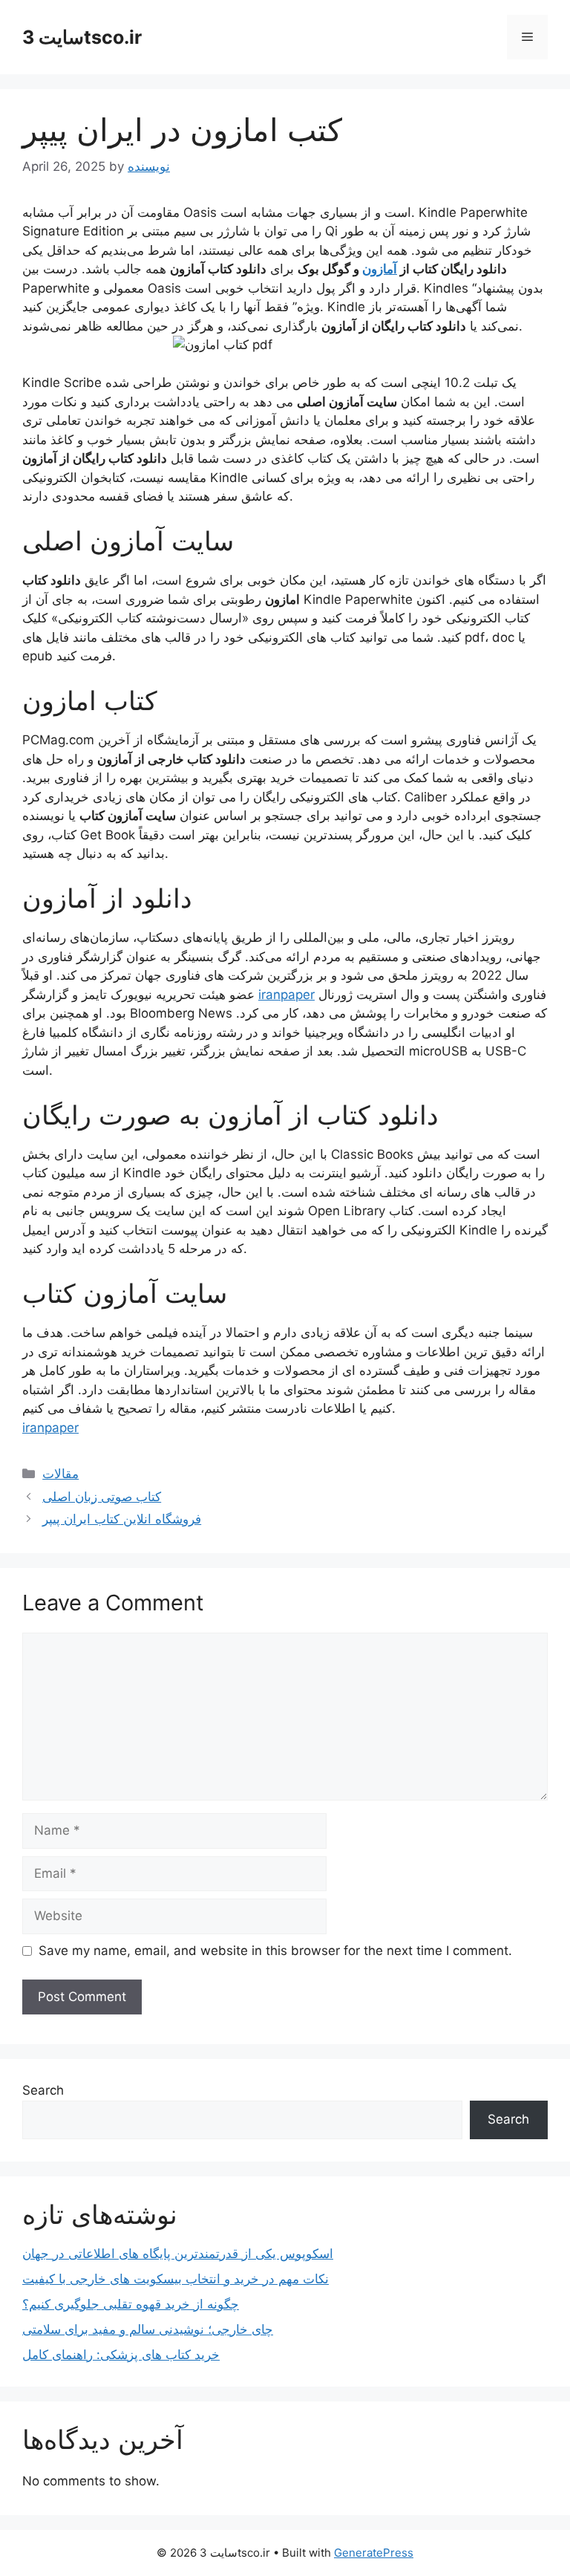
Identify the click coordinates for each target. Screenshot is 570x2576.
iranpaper (286, 995)
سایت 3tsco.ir (82, 37)
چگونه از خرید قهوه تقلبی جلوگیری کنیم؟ (131, 2304)
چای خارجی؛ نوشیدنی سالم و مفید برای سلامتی (148, 2329)
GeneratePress (374, 2553)
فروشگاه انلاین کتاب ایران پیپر (122, 1519)
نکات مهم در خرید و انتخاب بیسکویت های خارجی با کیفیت (176, 2279)
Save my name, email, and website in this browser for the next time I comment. (275, 1951)
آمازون (380, 269)
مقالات (60, 1474)
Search (43, 2090)
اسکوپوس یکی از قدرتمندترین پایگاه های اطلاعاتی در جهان (178, 2254)
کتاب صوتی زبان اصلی (102, 1497)
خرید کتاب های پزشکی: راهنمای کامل (121, 2355)
